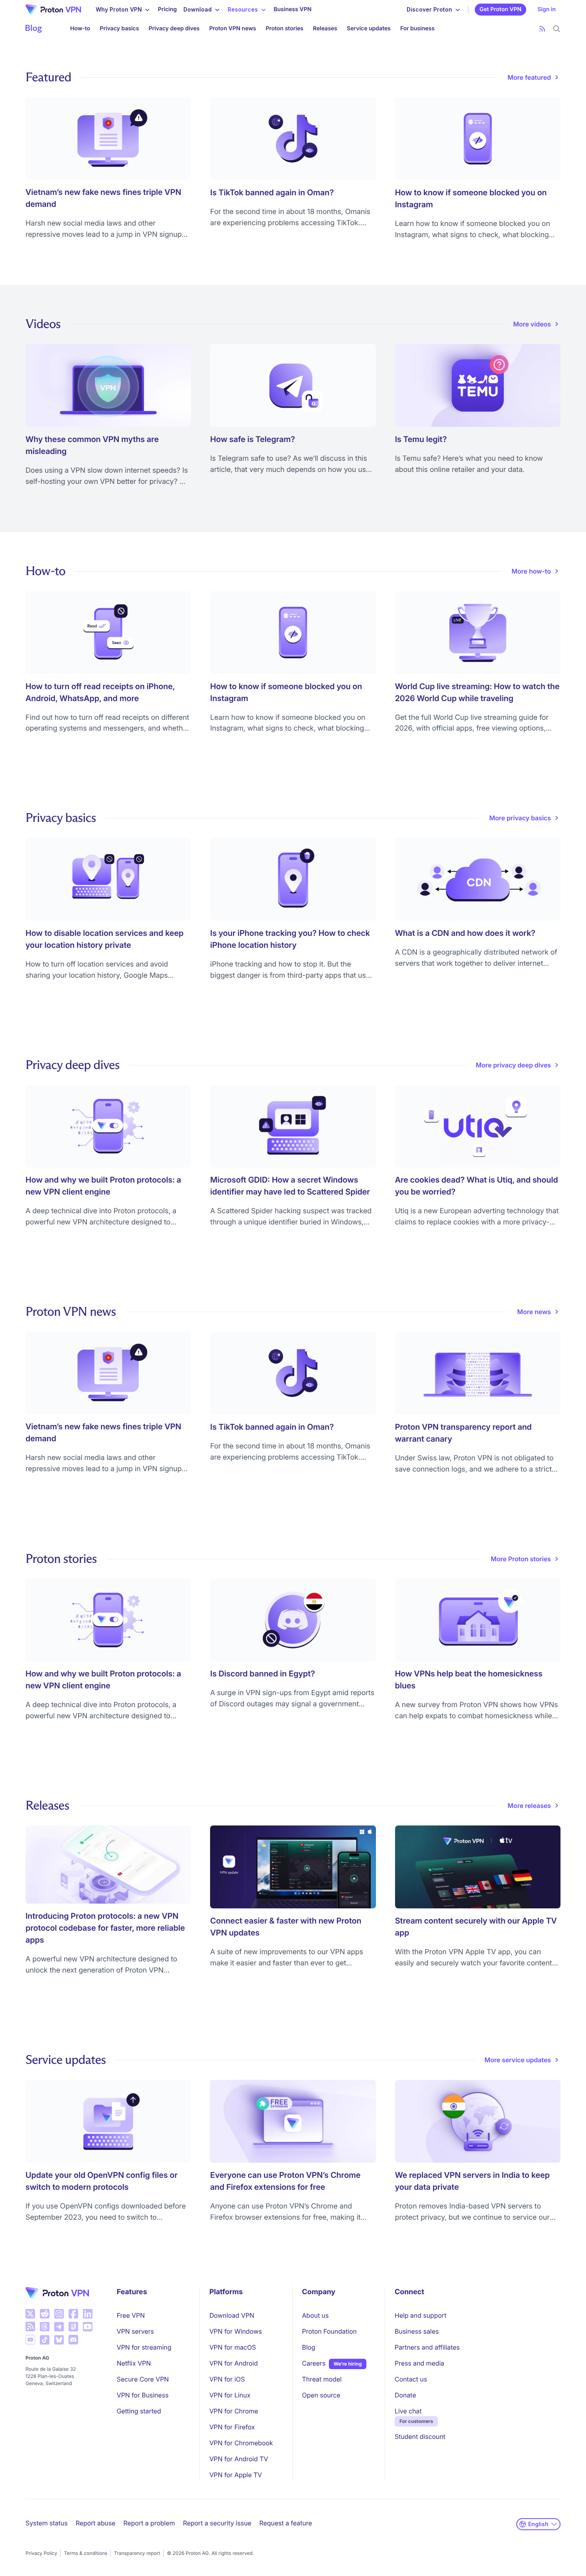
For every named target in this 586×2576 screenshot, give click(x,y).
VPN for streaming (144, 2347)
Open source (321, 2395)
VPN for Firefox (232, 2427)
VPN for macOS (233, 2347)
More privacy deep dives (513, 1065)
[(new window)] (30, 2314)
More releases (529, 1806)
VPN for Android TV (239, 2459)
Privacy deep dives (174, 28)
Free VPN (131, 2315)
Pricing (167, 9)
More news (534, 1312)
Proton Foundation (329, 2331)
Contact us (411, 2379)
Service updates (369, 28)
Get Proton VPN (500, 9)
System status (47, 2523)
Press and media (419, 2363)
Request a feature (286, 2523)
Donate (405, 2395)
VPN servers (135, 2331)
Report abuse (96, 2523)
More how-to (531, 571)
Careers (314, 2363)
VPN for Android (234, 2363)
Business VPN (293, 9)
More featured (529, 77)
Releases (325, 28)
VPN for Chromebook (241, 2443)
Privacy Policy (41, 2553)
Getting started (139, 2411)
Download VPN (232, 2315)
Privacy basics (119, 28)
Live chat (408, 2411)
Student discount (420, 2436)
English (538, 2524)
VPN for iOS (227, 2379)
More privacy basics (520, 818)
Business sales (417, 2331)
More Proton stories (521, 1559)
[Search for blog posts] (557, 29)
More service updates (518, 2060)
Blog (309, 2347)
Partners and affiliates (427, 2347)
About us (316, 2315)
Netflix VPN (134, 2363)
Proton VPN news (233, 28)
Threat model (322, 2379)
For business (417, 28)
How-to (80, 28)
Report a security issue (217, 2523)
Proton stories (284, 28)
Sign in (547, 9)
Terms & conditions (86, 2553)
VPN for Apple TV (236, 2475)
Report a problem (149, 2523)
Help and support (421, 2315)
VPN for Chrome (234, 2411)
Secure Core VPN (143, 2379)
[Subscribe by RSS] (542, 29)
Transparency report (137, 2553)
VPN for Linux (230, 2395)
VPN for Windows (236, 2331)
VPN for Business (143, 2395)
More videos (532, 324)
